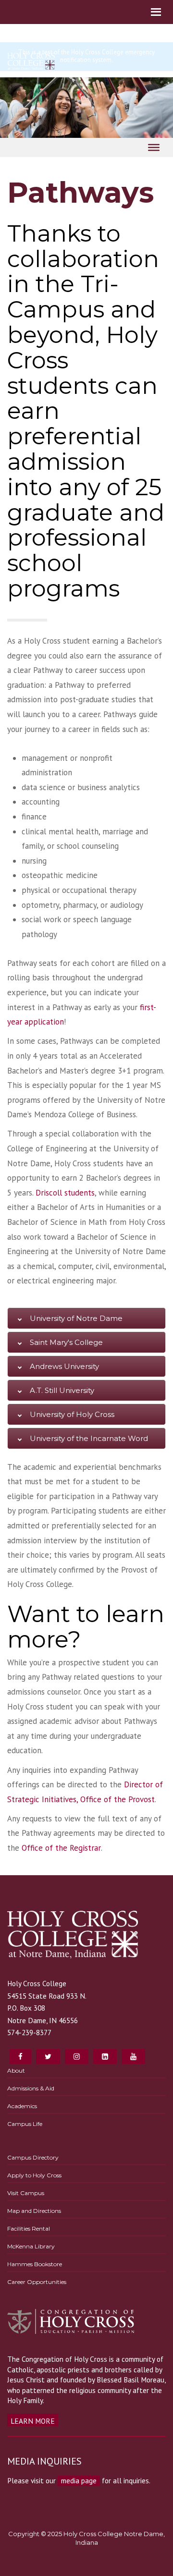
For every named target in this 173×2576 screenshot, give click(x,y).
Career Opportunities (37, 2282)
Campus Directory (33, 2157)
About (16, 2070)
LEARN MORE (33, 2421)
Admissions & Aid (31, 2088)
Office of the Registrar (61, 1848)
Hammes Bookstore (35, 2264)
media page (79, 2480)
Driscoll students (65, 1193)
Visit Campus (26, 2193)
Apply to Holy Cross (34, 2175)
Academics (22, 2106)
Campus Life (25, 2124)
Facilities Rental (29, 2228)
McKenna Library (31, 2246)
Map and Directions (34, 2211)
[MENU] (154, 147)
